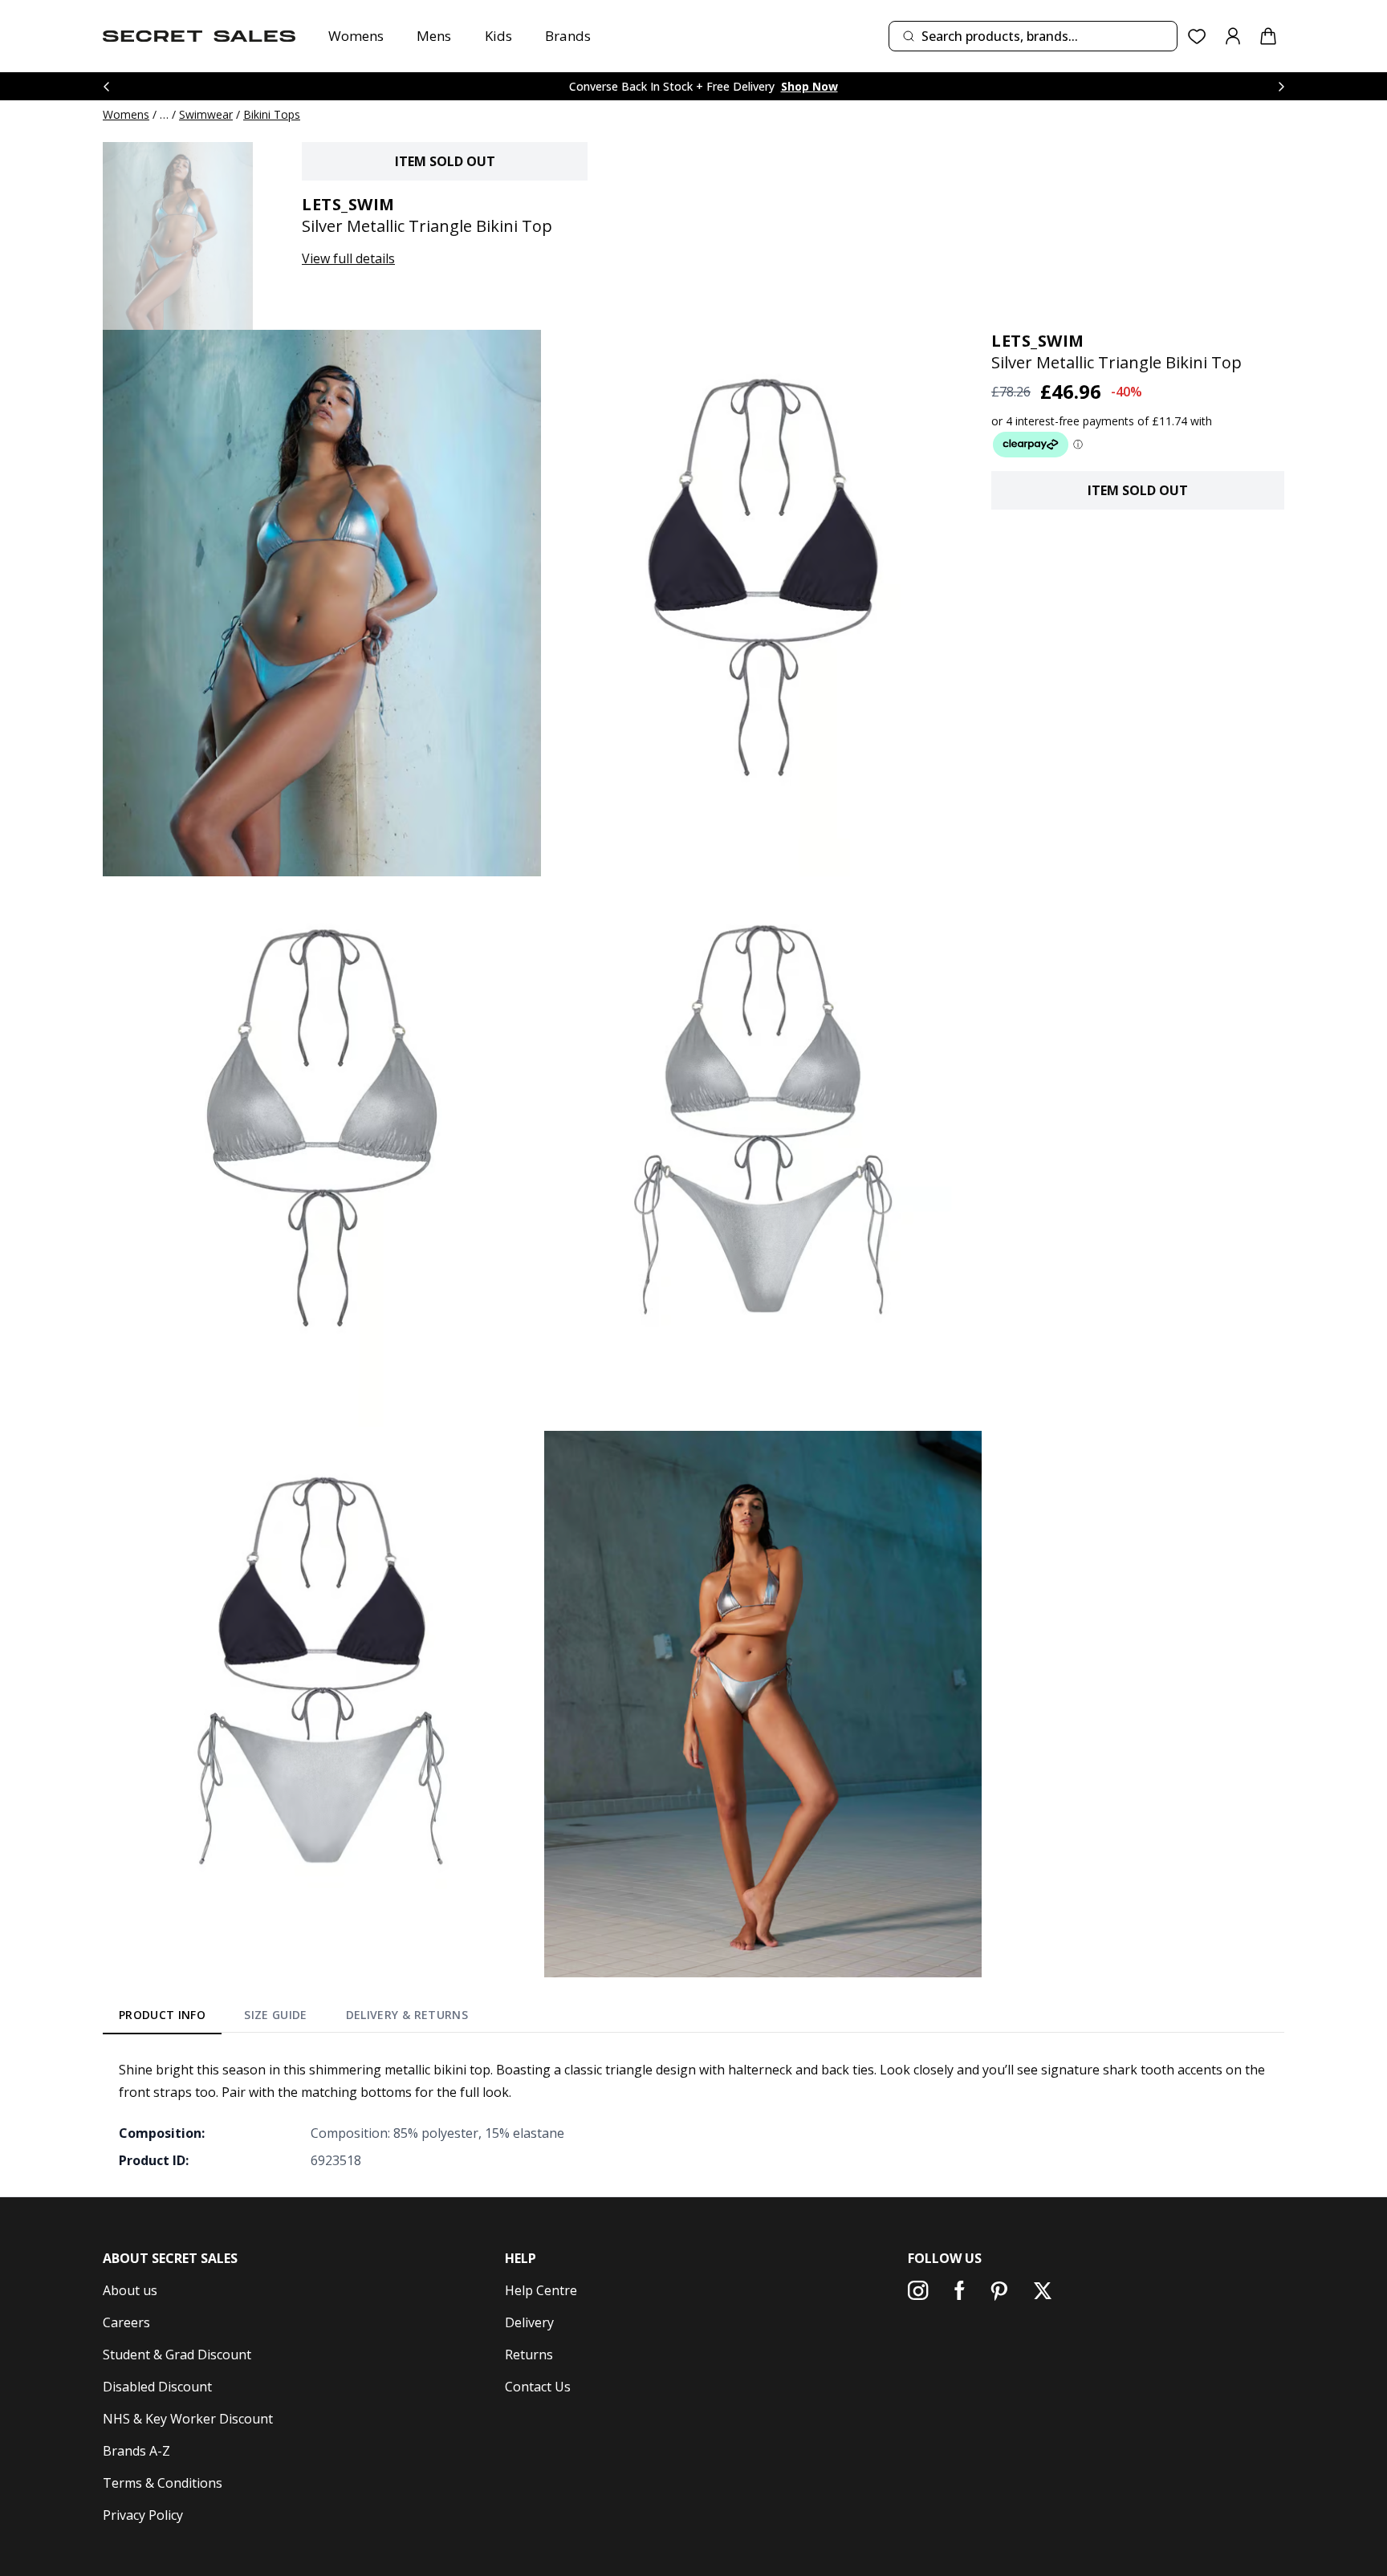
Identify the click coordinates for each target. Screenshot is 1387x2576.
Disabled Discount (157, 2387)
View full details (348, 258)
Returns (529, 2355)
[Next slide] (1281, 86)
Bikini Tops (272, 114)
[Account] (1233, 36)
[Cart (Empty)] (1268, 36)
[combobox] (1033, 36)
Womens (356, 36)
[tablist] (293, 2017)
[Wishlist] (1197, 37)
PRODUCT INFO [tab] (162, 2015)
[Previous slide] (106, 86)
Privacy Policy (143, 2515)
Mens (434, 36)
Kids (498, 36)
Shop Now (809, 86)
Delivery (529, 2322)
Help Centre (541, 2290)
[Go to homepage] (199, 36)
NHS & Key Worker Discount (188, 2419)
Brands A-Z (136, 2451)
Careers (126, 2322)
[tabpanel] (693, 2115)
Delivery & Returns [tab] (407, 2015)
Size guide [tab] (276, 2015)
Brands (568, 36)
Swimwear (206, 114)
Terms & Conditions (163, 2483)
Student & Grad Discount (177, 2355)
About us (130, 2290)
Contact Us (538, 2387)
